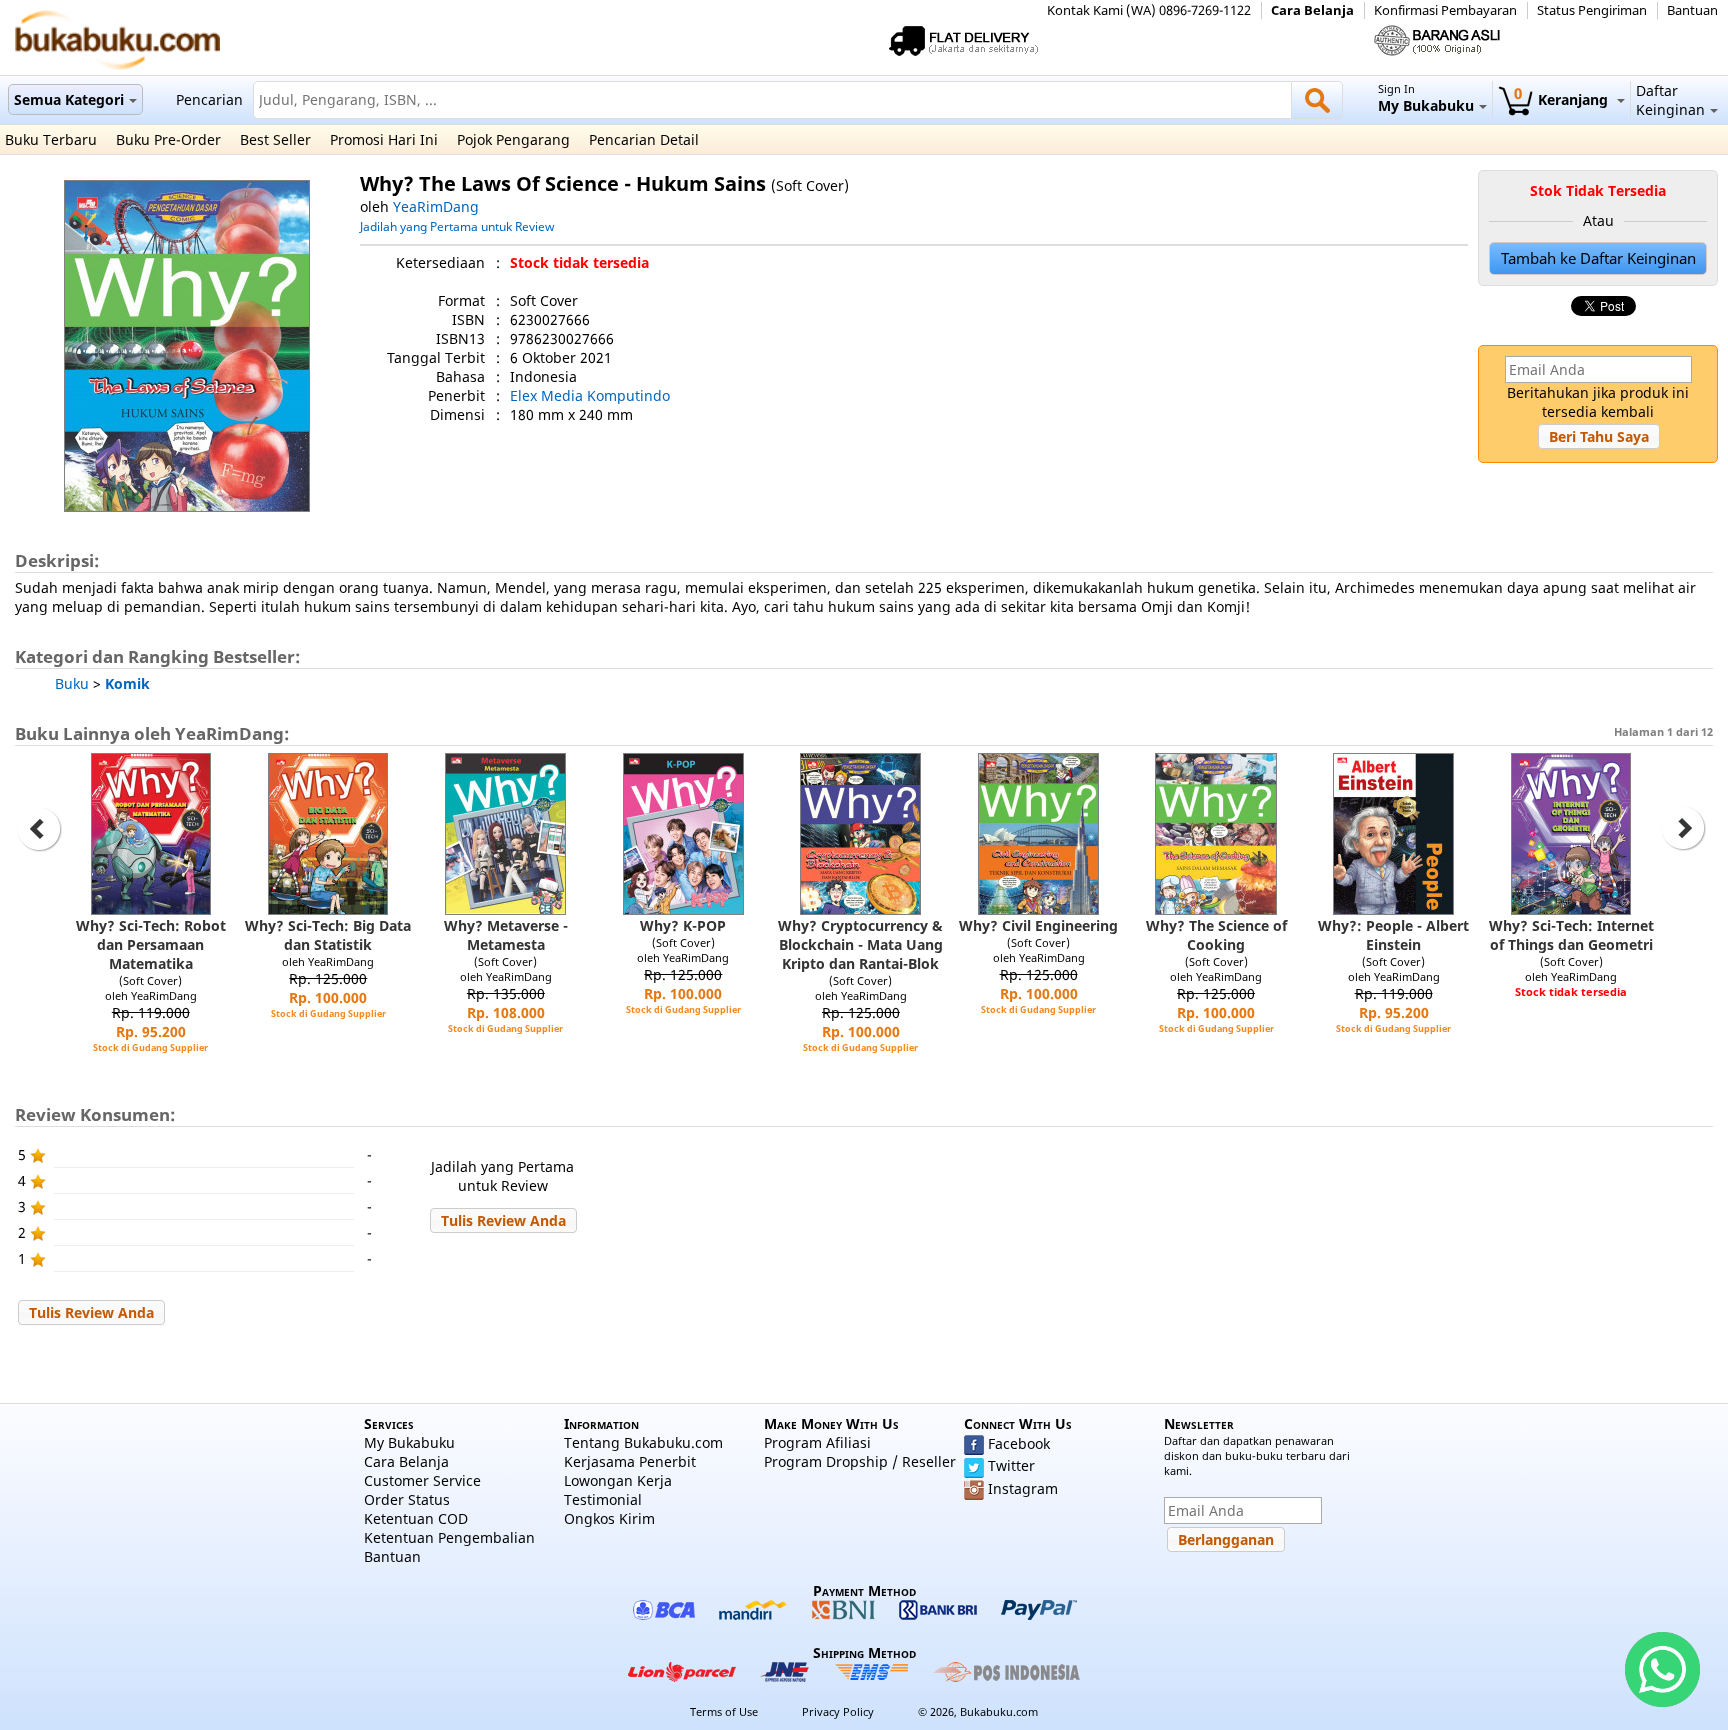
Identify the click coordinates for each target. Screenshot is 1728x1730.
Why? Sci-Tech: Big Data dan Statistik (328, 935)
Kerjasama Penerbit (630, 1461)
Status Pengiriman (1592, 10)
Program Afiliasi (817, 1442)
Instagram (1023, 1488)
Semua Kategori (69, 99)
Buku (72, 683)
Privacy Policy (838, 1711)
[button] (1599, 436)
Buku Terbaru (51, 139)
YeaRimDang (436, 206)
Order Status (407, 1499)
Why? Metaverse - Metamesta (506, 935)
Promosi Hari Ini (384, 139)
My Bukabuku (409, 1442)
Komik (127, 683)
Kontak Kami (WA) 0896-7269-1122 (1149, 10)
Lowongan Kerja (618, 1480)
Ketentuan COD (416, 1518)
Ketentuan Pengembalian (449, 1537)
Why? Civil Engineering (1038, 925)
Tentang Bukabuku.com (643, 1442)
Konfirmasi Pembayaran (1445, 10)
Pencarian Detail (644, 139)
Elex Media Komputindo (590, 395)
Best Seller (275, 139)
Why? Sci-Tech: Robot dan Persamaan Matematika (151, 944)
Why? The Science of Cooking (1216, 935)
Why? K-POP (683, 925)
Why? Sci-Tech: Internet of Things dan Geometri (1571, 935)
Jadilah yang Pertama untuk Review (457, 226)
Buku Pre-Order (168, 139)
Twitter (1011, 1465)
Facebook (1019, 1443)
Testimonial (603, 1499)
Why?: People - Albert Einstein (1393, 935)
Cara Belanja (1312, 10)
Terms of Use (724, 1711)
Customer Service (422, 1480)
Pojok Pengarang (513, 139)
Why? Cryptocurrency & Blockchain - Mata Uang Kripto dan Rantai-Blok (860, 944)
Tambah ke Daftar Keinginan (1598, 258)
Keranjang (1563, 99)
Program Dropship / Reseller (860, 1461)
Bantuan (1692, 10)
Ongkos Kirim (609, 1518)
